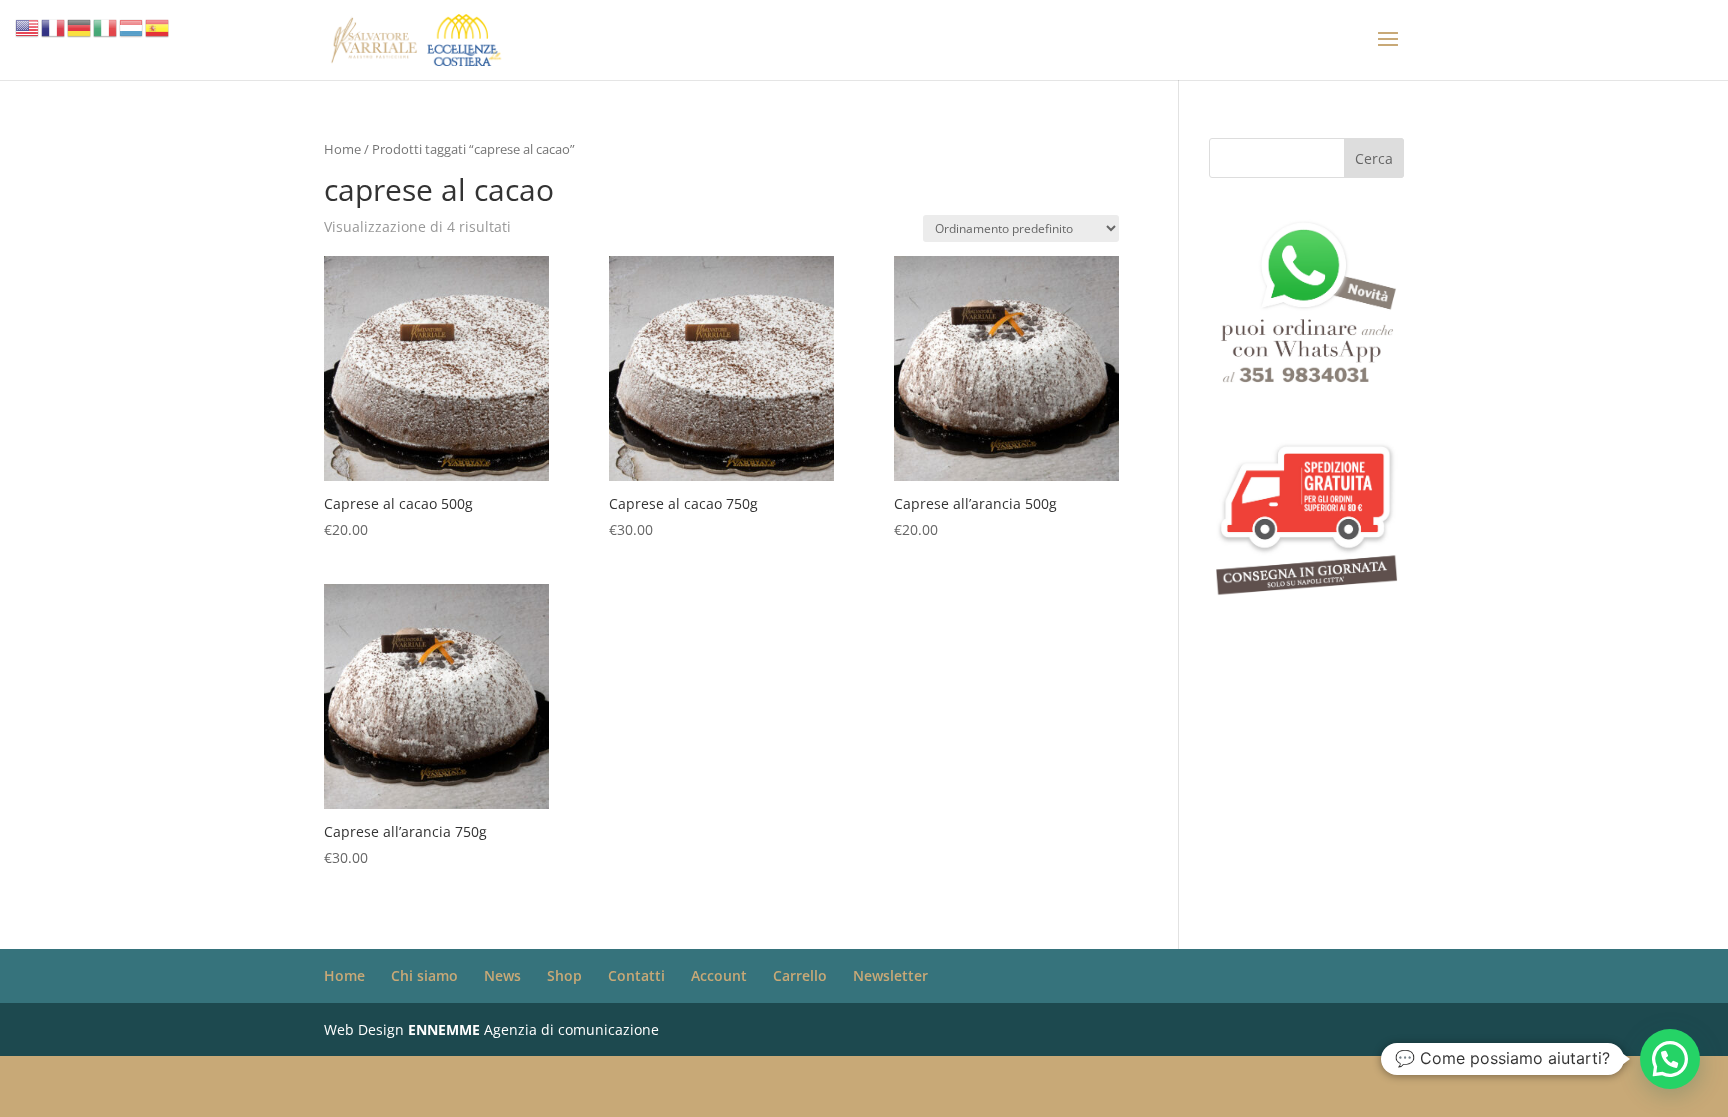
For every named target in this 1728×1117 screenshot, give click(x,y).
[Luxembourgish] (132, 26)
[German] (80, 26)
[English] (28, 26)
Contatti (636, 975)
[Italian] (106, 26)
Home (342, 149)
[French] (54, 26)
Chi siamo (424, 975)
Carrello (800, 975)
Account (719, 975)
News (502, 975)
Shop (564, 975)
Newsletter (890, 975)
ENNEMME (444, 1029)
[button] (1670, 1059)
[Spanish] (158, 26)
